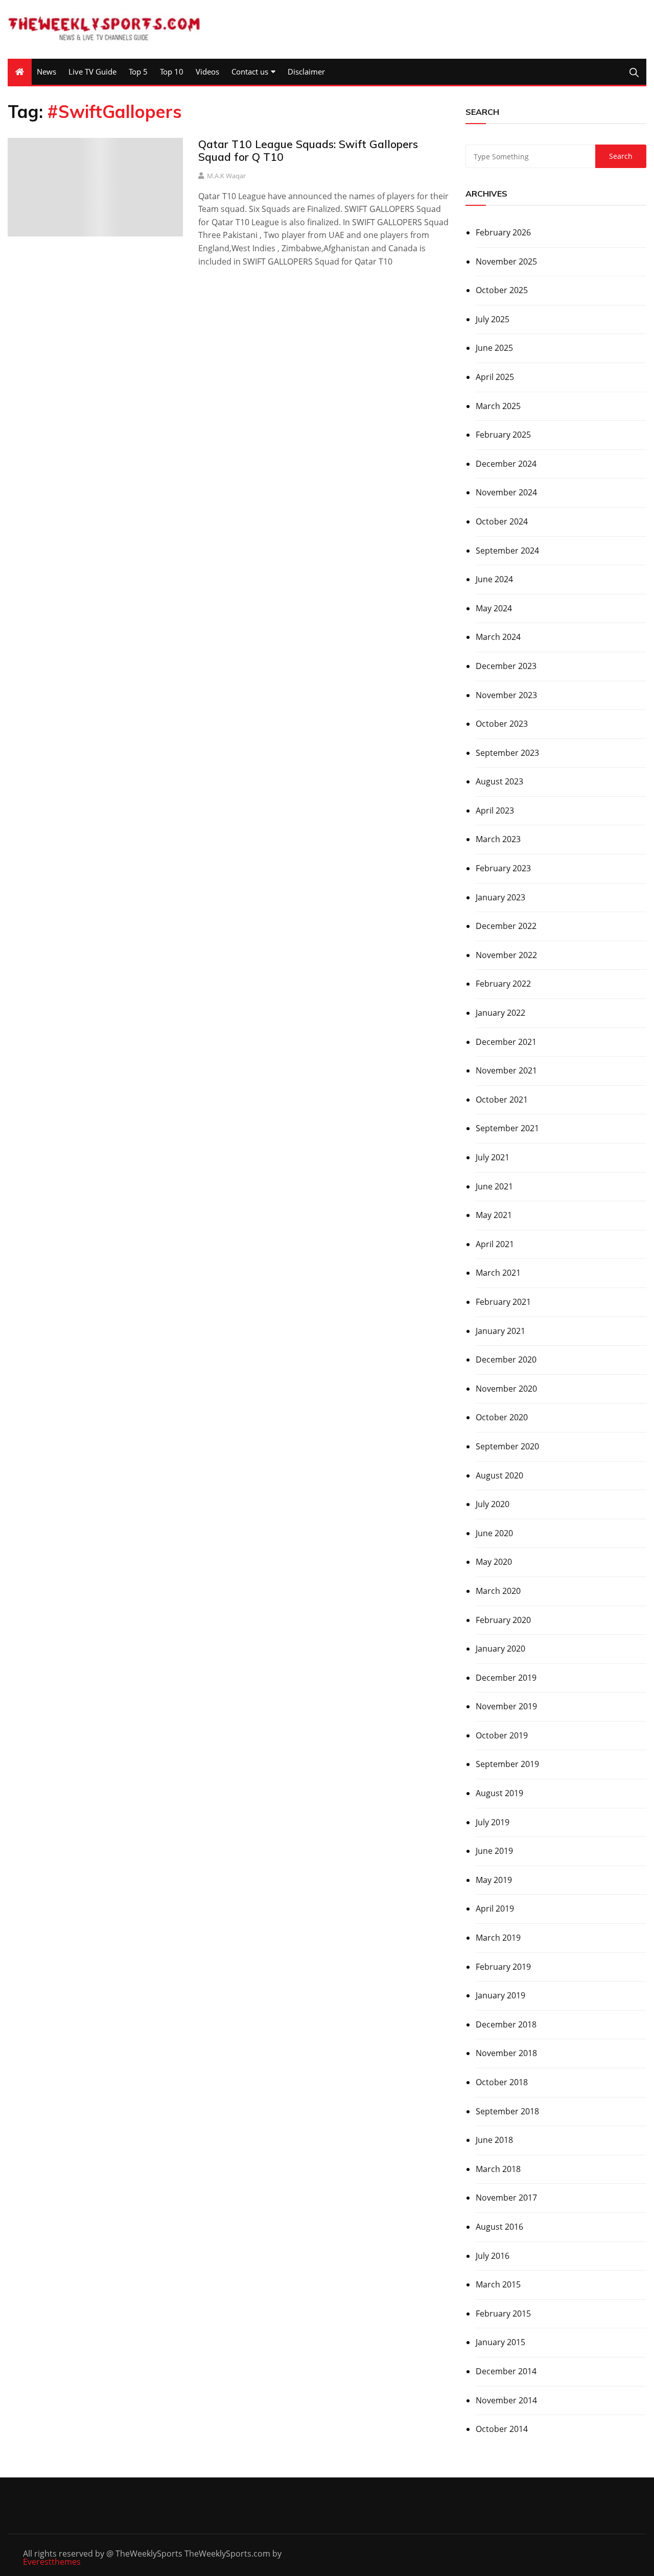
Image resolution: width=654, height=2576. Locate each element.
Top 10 (172, 71)
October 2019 (502, 1735)
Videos (207, 71)
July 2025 (493, 319)
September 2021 (507, 1128)
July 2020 (493, 1504)
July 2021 (493, 1157)
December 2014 (506, 2371)
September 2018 (507, 2111)
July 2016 (493, 2256)
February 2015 (503, 2313)
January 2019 (500, 1995)
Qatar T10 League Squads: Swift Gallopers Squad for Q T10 (308, 150)
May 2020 (494, 1562)
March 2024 (498, 637)
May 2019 (494, 1880)
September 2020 (507, 1446)
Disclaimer (306, 71)
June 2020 (494, 1533)
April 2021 (495, 1244)
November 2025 (506, 261)
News (46, 71)
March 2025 (498, 406)
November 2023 (506, 695)
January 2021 (500, 1331)
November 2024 (506, 492)
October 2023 (502, 724)
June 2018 (494, 2140)
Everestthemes (52, 2562)
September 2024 (507, 551)
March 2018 (498, 2169)
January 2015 (500, 2342)
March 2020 (498, 1591)
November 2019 (506, 1706)
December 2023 (506, 666)
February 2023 (503, 868)
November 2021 (506, 1070)
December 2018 (506, 2024)
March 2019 (498, 1938)
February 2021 (503, 1302)
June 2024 (494, 579)
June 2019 (494, 1851)
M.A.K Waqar (226, 176)
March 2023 (498, 839)
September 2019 (507, 1764)
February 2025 (503, 435)
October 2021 (502, 1100)
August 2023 (499, 781)
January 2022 (500, 1013)
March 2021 (498, 1273)
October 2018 (502, 2082)
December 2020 (506, 1359)
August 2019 (499, 1793)
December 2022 (506, 926)
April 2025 (495, 377)
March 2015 (498, 2284)
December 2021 (506, 1042)
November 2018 (506, 2053)
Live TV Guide (92, 71)
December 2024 (506, 464)
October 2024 (502, 521)
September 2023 (507, 753)
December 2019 (506, 1678)
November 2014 (506, 2400)
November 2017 (506, 2198)
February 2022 (503, 984)
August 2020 (499, 1475)
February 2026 (503, 232)
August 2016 (499, 2227)
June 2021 (494, 1186)
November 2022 (506, 955)
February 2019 (503, 1967)
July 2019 (493, 1822)
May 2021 (494, 1215)
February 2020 (503, 1620)
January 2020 (500, 1649)
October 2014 (502, 2429)
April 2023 (495, 810)
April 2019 (495, 1909)
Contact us (250, 71)
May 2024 (494, 608)
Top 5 (138, 71)
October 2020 (502, 1417)
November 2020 (506, 1389)
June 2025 (494, 348)
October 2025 (502, 290)
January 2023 (500, 897)
